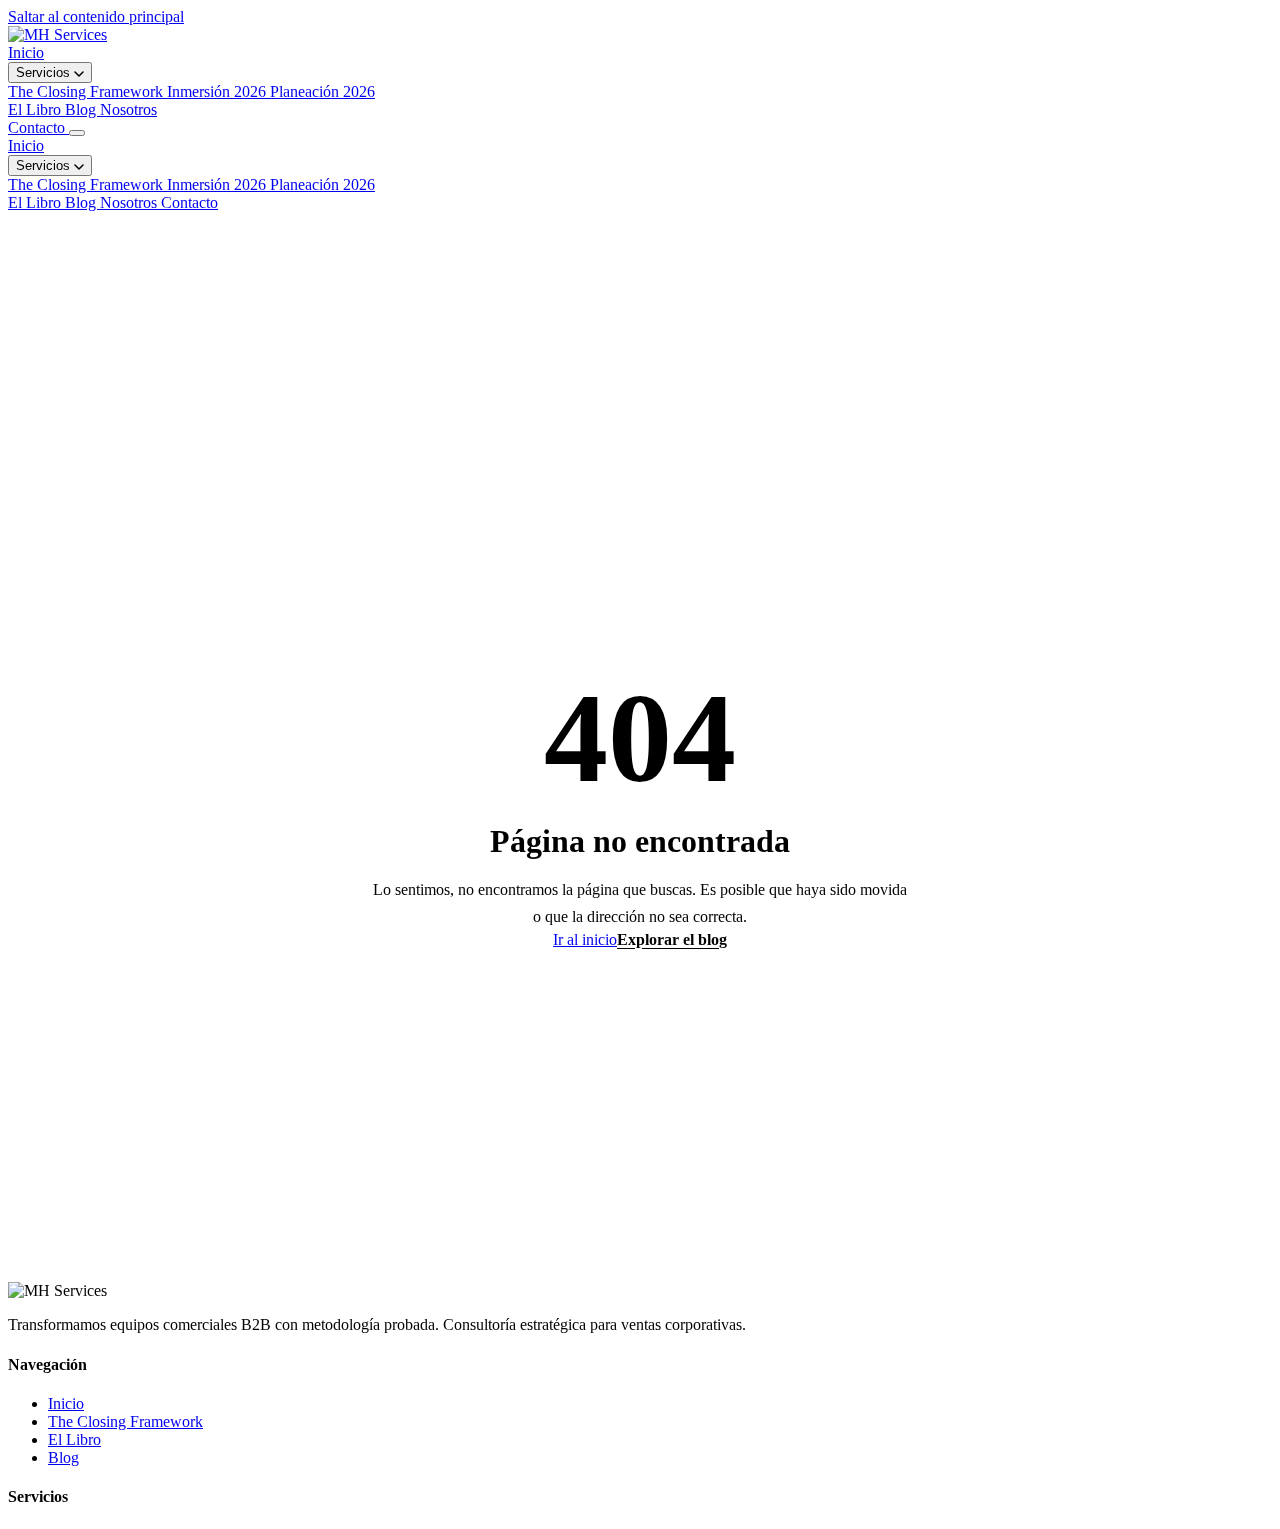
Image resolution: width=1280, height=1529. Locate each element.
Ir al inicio (585, 939)
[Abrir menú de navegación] (77, 133)
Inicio (26, 52)
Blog (82, 109)
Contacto (38, 127)
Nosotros (128, 109)
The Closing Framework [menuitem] (87, 91)
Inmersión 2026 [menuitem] (218, 91)
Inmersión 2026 (218, 184)
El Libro (36, 109)
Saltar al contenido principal (96, 16)
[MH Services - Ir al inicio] (57, 34)
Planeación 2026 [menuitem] (322, 91)
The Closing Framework (87, 184)
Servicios (45, 72)
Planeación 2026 (322, 184)
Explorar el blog (672, 939)
